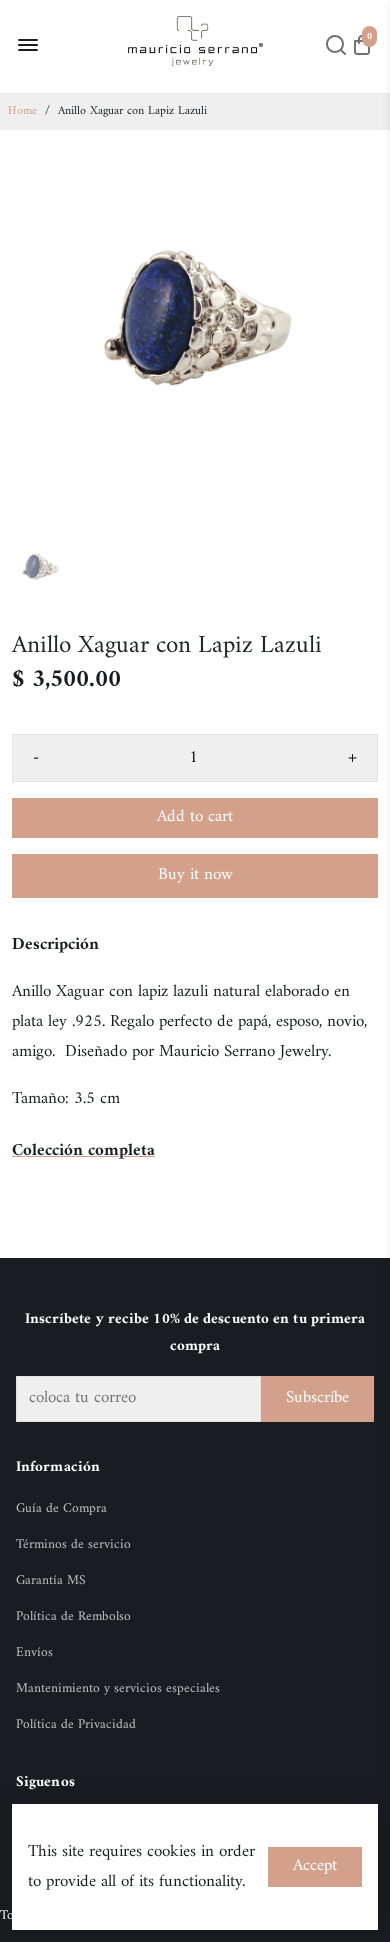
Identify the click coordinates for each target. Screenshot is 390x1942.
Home (22, 111)
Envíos (34, 1653)
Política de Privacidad (76, 1725)
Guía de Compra (61, 1509)
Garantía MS (51, 1581)
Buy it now (195, 875)
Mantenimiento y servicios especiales (118, 1689)
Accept (315, 1866)
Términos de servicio (73, 1545)
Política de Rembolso (73, 1617)
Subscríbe (317, 1398)
